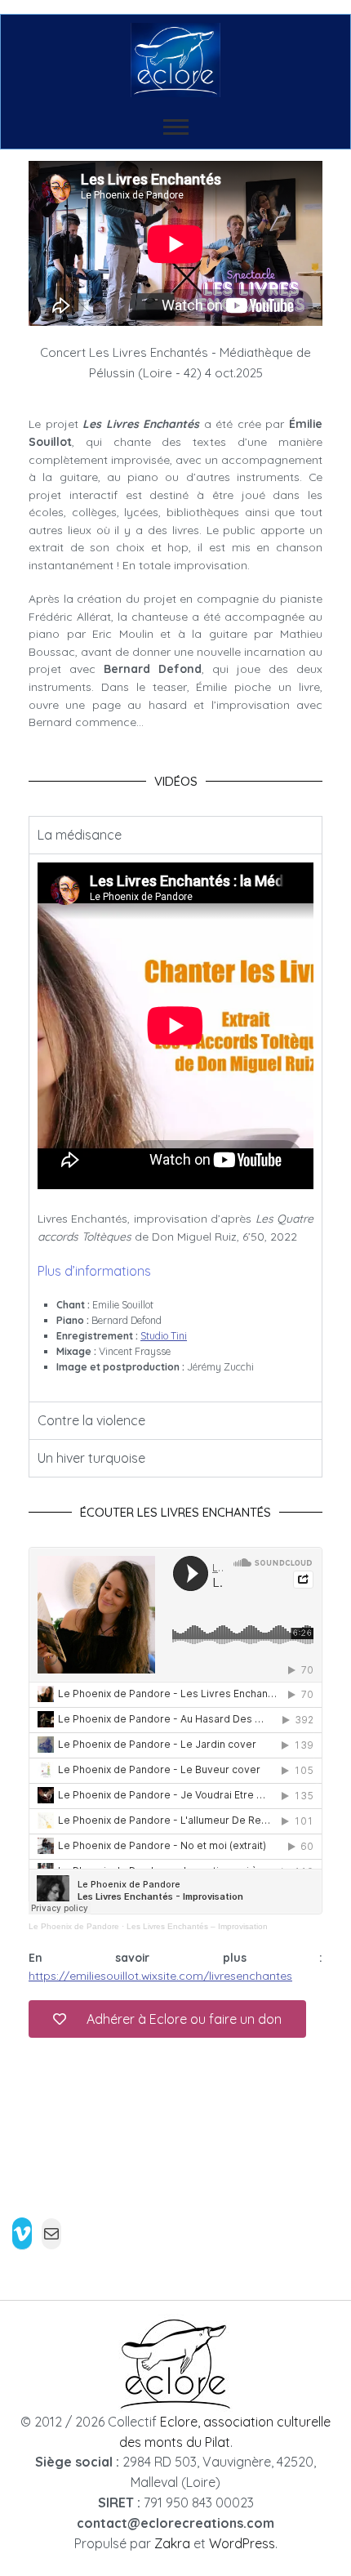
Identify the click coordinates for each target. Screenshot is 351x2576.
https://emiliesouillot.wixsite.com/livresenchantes (160, 1975)
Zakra (172, 2543)
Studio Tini (164, 1336)
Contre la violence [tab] (91, 1420)
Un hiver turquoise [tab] (91, 1458)
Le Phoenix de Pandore (74, 1926)
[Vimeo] (22, 2233)
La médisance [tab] (80, 835)
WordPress (242, 2543)
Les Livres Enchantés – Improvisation (197, 1926)
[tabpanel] (175, 1128)
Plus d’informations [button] (94, 1271)
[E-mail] (51, 2234)
